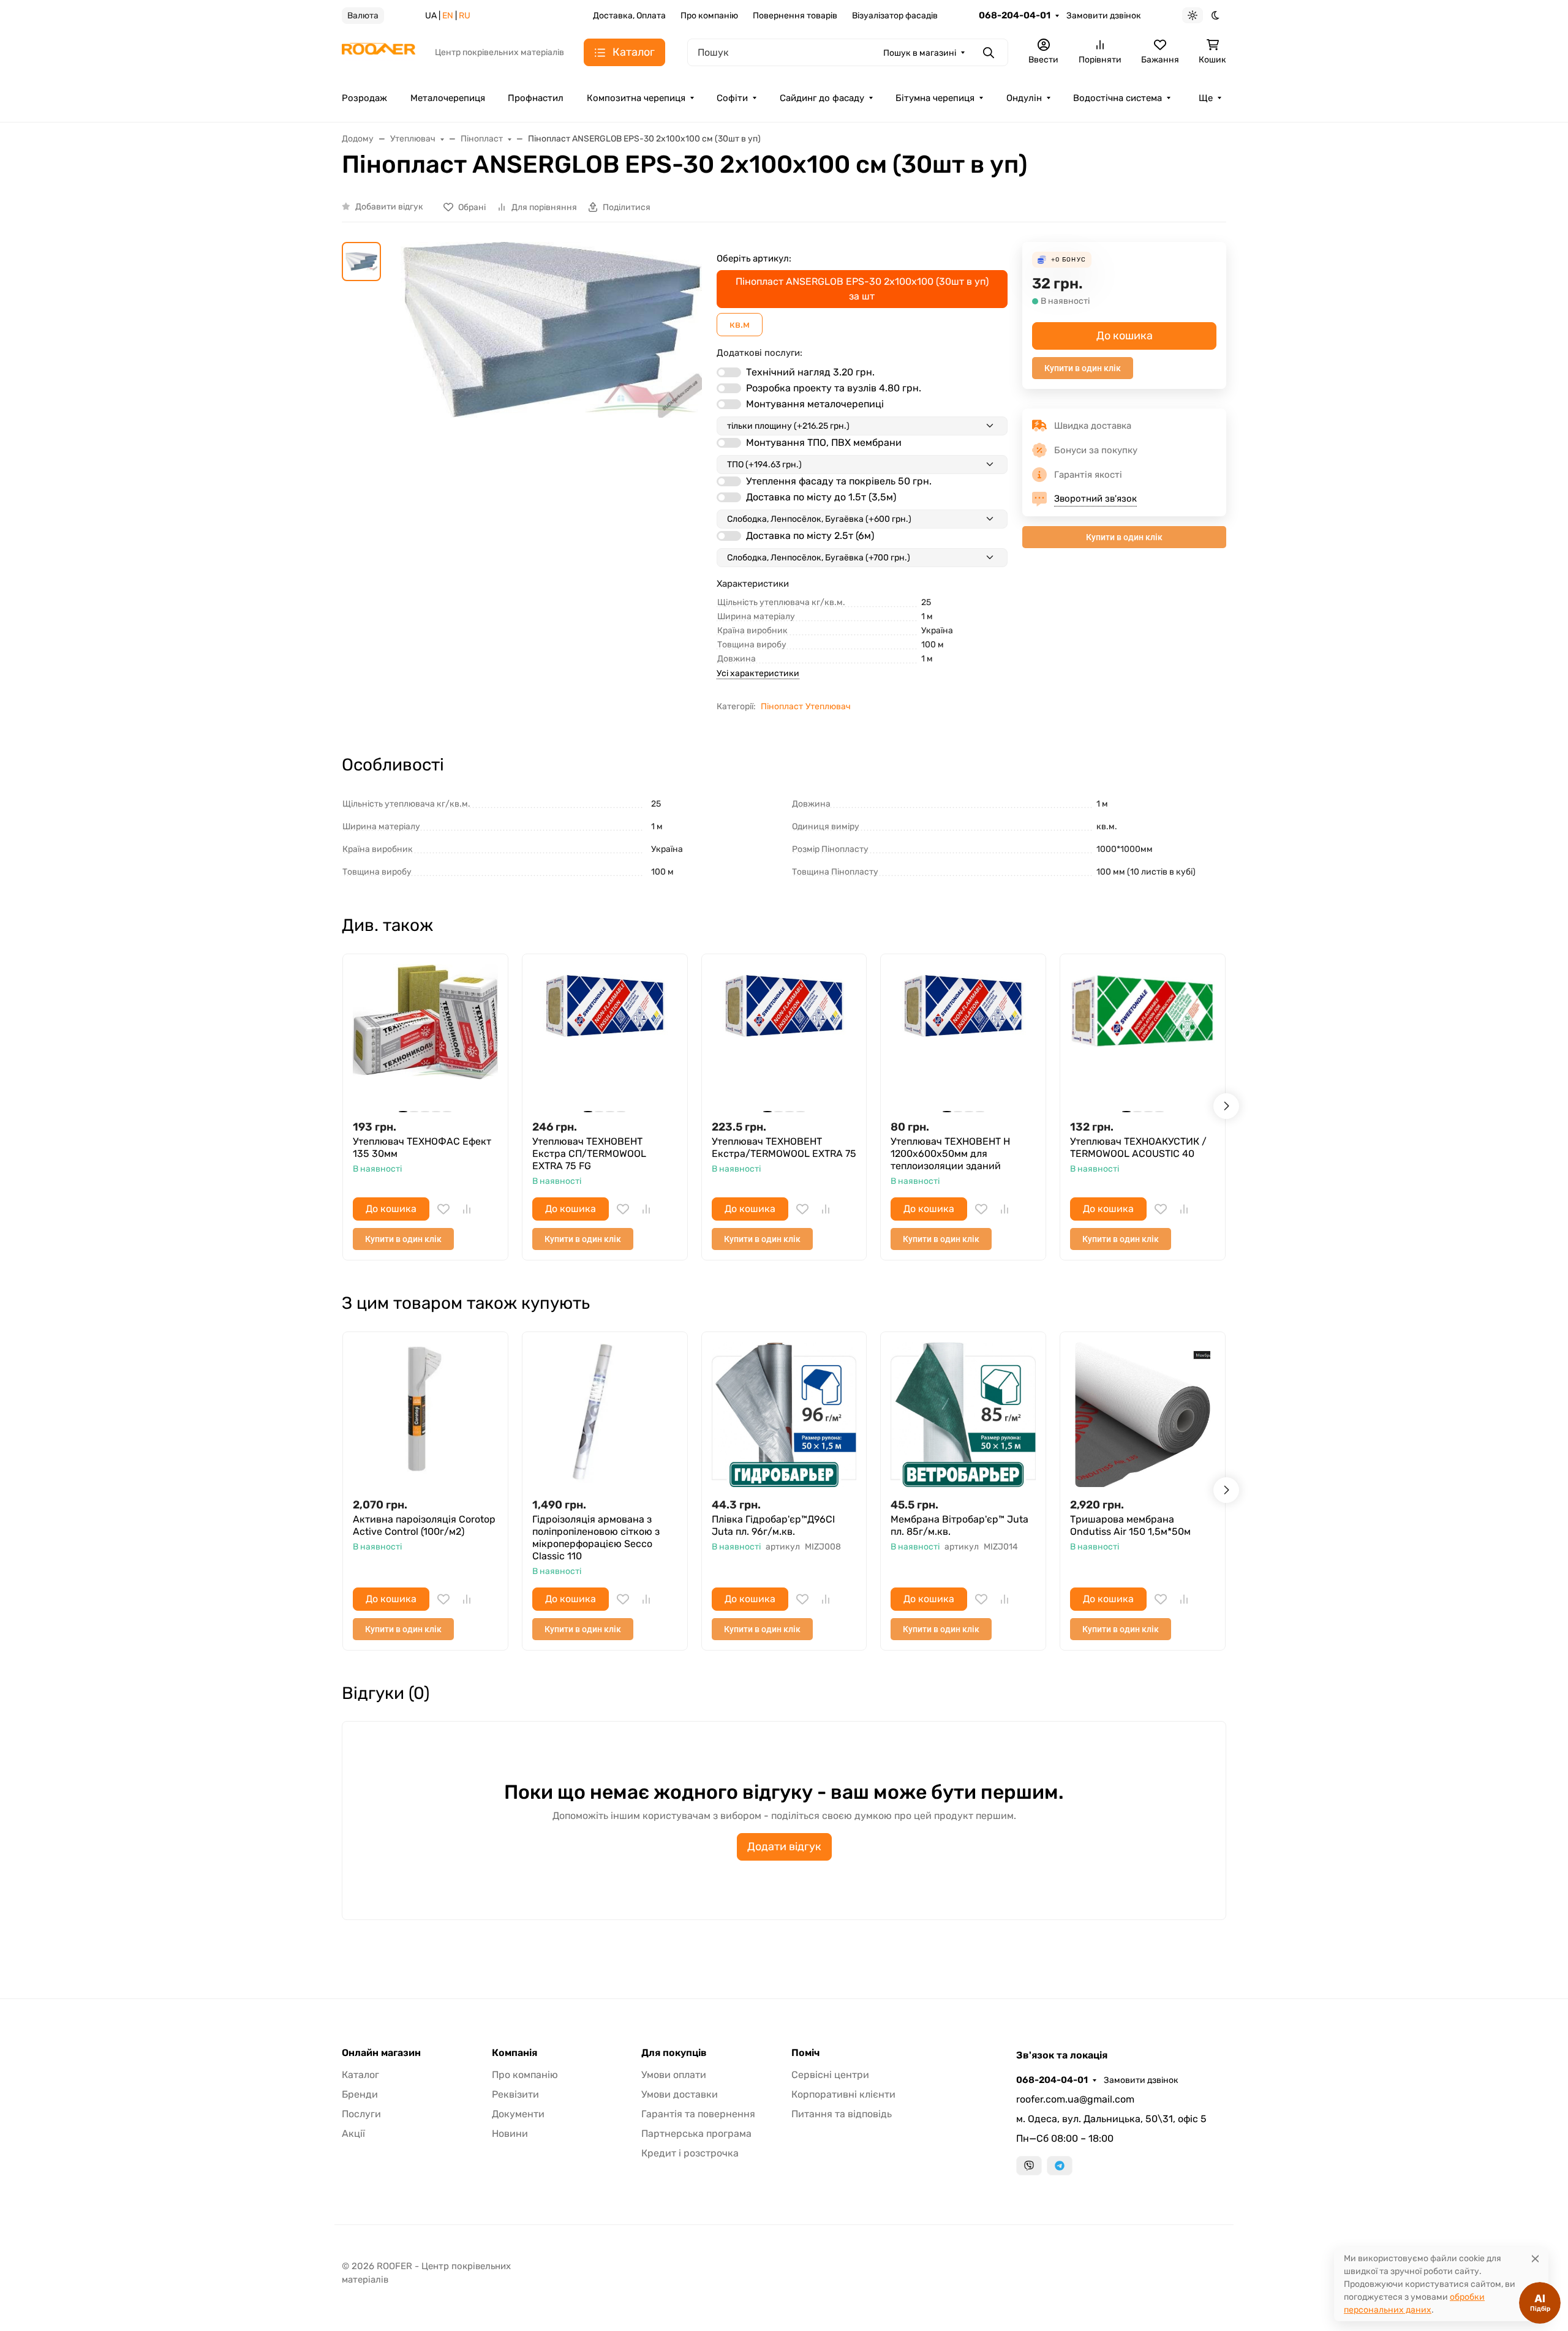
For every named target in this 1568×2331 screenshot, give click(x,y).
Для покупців (674, 2053)
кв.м (740, 324)
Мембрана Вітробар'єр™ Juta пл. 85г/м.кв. (959, 1525)
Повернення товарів (795, 16)
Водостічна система (1118, 98)
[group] (551, 422)
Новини (510, 2133)
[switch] (729, 372)
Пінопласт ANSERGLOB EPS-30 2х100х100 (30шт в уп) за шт (862, 289)
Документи (518, 2114)
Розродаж (364, 98)
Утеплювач (828, 706)
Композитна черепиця (636, 98)
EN (448, 16)
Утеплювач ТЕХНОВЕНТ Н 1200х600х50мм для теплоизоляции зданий (950, 1154)
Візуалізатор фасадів (895, 16)
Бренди (360, 2094)
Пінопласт (782, 706)
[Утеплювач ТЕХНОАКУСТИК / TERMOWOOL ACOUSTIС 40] (1143, 1037)
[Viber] (1029, 2166)
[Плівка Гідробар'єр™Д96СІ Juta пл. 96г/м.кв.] (784, 1414)
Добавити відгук (389, 207)
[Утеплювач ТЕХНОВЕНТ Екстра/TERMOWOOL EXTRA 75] (784, 1037)
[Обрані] (443, 1209)
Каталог (360, 2075)
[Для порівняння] (467, 1209)
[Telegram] (1060, 2166)
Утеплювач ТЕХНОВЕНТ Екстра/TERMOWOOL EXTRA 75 (784, 1147)
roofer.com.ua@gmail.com (1075, 2099)
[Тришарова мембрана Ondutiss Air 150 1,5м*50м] (1143, 1414)
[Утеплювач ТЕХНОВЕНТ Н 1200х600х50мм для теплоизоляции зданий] (963, 1037)
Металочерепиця (448, 98)
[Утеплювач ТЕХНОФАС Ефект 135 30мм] (425, 1037)
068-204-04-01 (1015, 15)
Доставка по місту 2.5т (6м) (810, 536)
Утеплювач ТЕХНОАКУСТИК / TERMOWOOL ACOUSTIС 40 (1138, 1147)
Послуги (361, 2114)
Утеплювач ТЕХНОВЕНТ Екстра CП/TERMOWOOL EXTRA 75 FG (589, 1154)
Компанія (514, 2053)
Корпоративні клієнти (843, 2094)
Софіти (732, 98)
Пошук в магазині (920, 53)
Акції (353, 2133)
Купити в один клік (1083, 368)
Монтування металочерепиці (815, 404)
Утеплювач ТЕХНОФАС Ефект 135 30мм (422, 1147)
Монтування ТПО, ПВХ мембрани (824, 442)
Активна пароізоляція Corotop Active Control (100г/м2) (424, 1525)
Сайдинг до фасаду (822, 98)
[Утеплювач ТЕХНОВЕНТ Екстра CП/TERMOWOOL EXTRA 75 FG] (605, 1037)
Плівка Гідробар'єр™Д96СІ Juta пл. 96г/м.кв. (773, 1525)
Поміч (805, 2053)
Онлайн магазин (381, 2053)
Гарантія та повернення (698, 2114)
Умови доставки (680, 2094)
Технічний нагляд (810, 372)
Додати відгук (784, 1847)
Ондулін (1024, 98)
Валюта (363, 16)
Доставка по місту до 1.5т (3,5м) (821, 497)
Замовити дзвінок (1104, 16)
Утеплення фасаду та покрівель (839, 481)
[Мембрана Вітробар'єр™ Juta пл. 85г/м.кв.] (963, 1414)
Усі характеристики (758, 673)
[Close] (1535, 2258)
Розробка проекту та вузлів (834, 388)
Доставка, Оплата (629, 16)
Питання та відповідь (842, 2114)
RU (465, 16)
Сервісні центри (830, 2075)
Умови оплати (674, 2075)
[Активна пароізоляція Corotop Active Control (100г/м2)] (425, 1414)
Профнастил (536, 98)
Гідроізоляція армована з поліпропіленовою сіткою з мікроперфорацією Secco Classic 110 (596, 1538)
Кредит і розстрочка (690, 2153)
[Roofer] (379, 52)
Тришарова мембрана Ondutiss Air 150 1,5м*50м (1130, 1525)
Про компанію (709, 16)
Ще (1206, 98)
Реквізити (515, 2094)
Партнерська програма (696, 2133)
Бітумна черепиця (935, 98)
